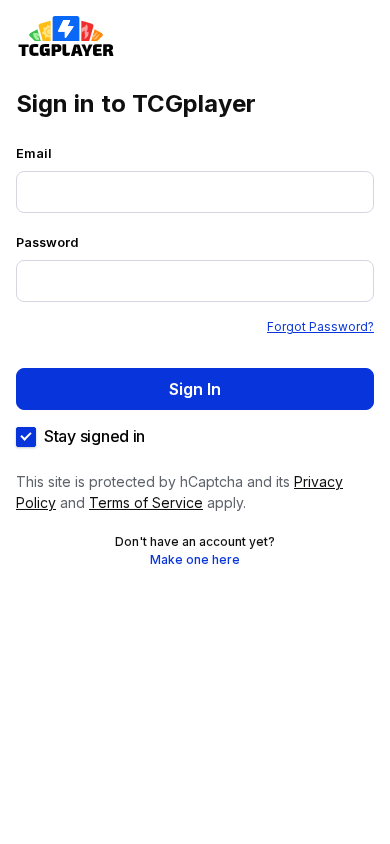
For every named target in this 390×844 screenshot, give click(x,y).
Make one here (195, 559)
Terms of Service (146, 502)
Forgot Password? (320, 326)
